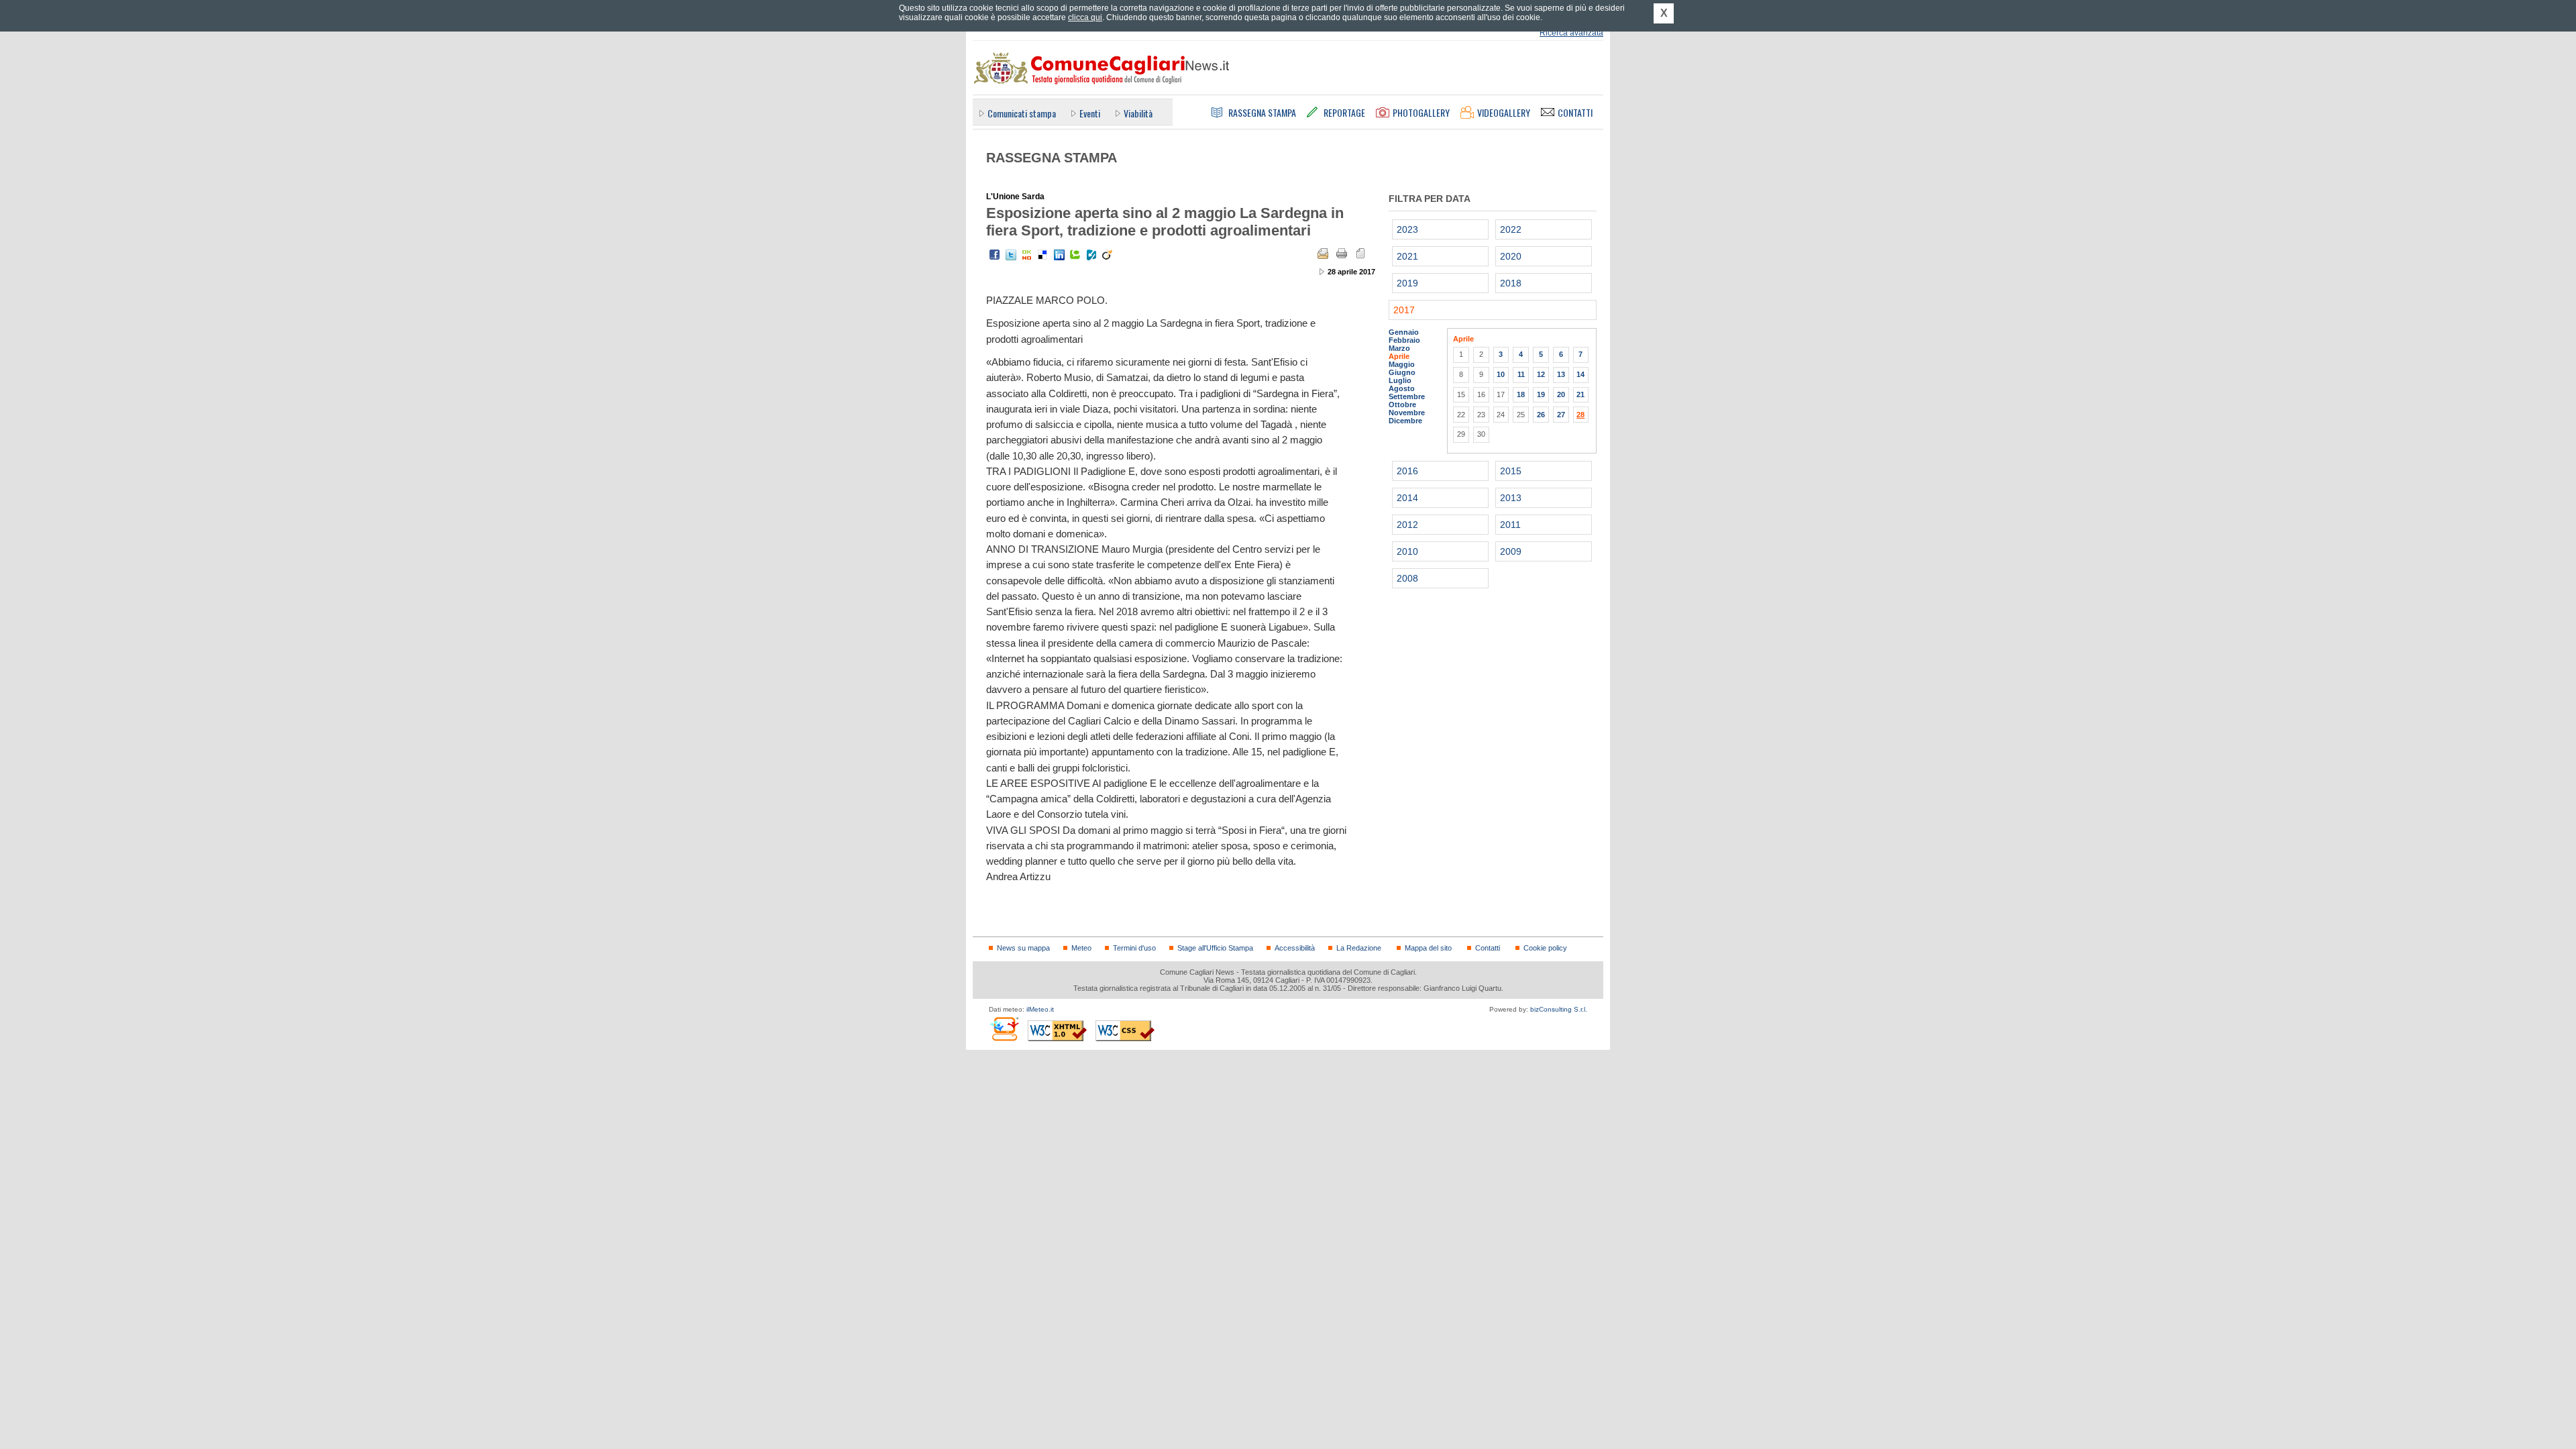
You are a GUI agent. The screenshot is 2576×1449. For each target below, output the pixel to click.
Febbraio (1404, 340)
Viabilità (1138, 113)
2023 (1407, 229)
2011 (1510, 525)
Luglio (1400, 380)
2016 (1407, 471)
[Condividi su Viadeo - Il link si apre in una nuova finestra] (1108, 255)
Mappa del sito (1428, 948)
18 (1521, 394)
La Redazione (1359, 948)
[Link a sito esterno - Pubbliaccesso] (1004, 1029)
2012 (1407, 525)
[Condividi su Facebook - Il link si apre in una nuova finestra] (995, 255)
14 (1580, 374)
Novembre (1407, 413)
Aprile (1399, 356)
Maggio (1402, 364)
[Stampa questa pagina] (1342, 254)
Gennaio (1404, 332)
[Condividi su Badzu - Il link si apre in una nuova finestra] (1091, 255)
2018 (1511, 283)
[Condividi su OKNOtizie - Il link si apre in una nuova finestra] (1027, 255)
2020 (1511, 256)
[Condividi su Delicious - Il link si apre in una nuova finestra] (1043, 255)
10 (1501, 374)
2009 (1511, 551)
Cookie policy (1545, 948)
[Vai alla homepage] (1101, 68)
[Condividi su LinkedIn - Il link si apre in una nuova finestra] (1059, 255)
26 (1541, 415)
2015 (1511, 471)
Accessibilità (1295, 948)
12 (1541, 374)
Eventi (1090, 113)
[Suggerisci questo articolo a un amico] (1323, 254)
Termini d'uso (1134, 948)
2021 (1407, 256)
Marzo (1399, 348)
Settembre (1407, 396)
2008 (1407, 578)
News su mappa (1023, 948)
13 (1561, 374)
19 (1541, 394)
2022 (1511, 229)
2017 (1404, 310)
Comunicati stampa (1022, 113)
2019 (1407, 283)
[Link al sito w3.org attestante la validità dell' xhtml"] (1057, 1031)
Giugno (1402, 372)
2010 (1407, 551)
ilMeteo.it (1040, 1009)
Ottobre (1402, 405)
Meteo (1081, 948)
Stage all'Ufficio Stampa (1215, 948)
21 (1580, 394)
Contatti (1488, 948)
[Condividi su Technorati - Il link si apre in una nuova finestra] (1075, 255)
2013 (1511, 498)
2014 (1407, 498)
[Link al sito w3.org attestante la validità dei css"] (1125, 1031)
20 (1561, 394)
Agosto (1402, 388)
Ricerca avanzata (1571, 33)
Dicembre (1405, 421)
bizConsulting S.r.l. (1559, 1009)
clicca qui (1085, 17)
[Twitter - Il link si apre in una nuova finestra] (1011, 255)
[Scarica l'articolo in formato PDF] (1360, 254)
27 (1561, 415)
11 (1521, 374)
